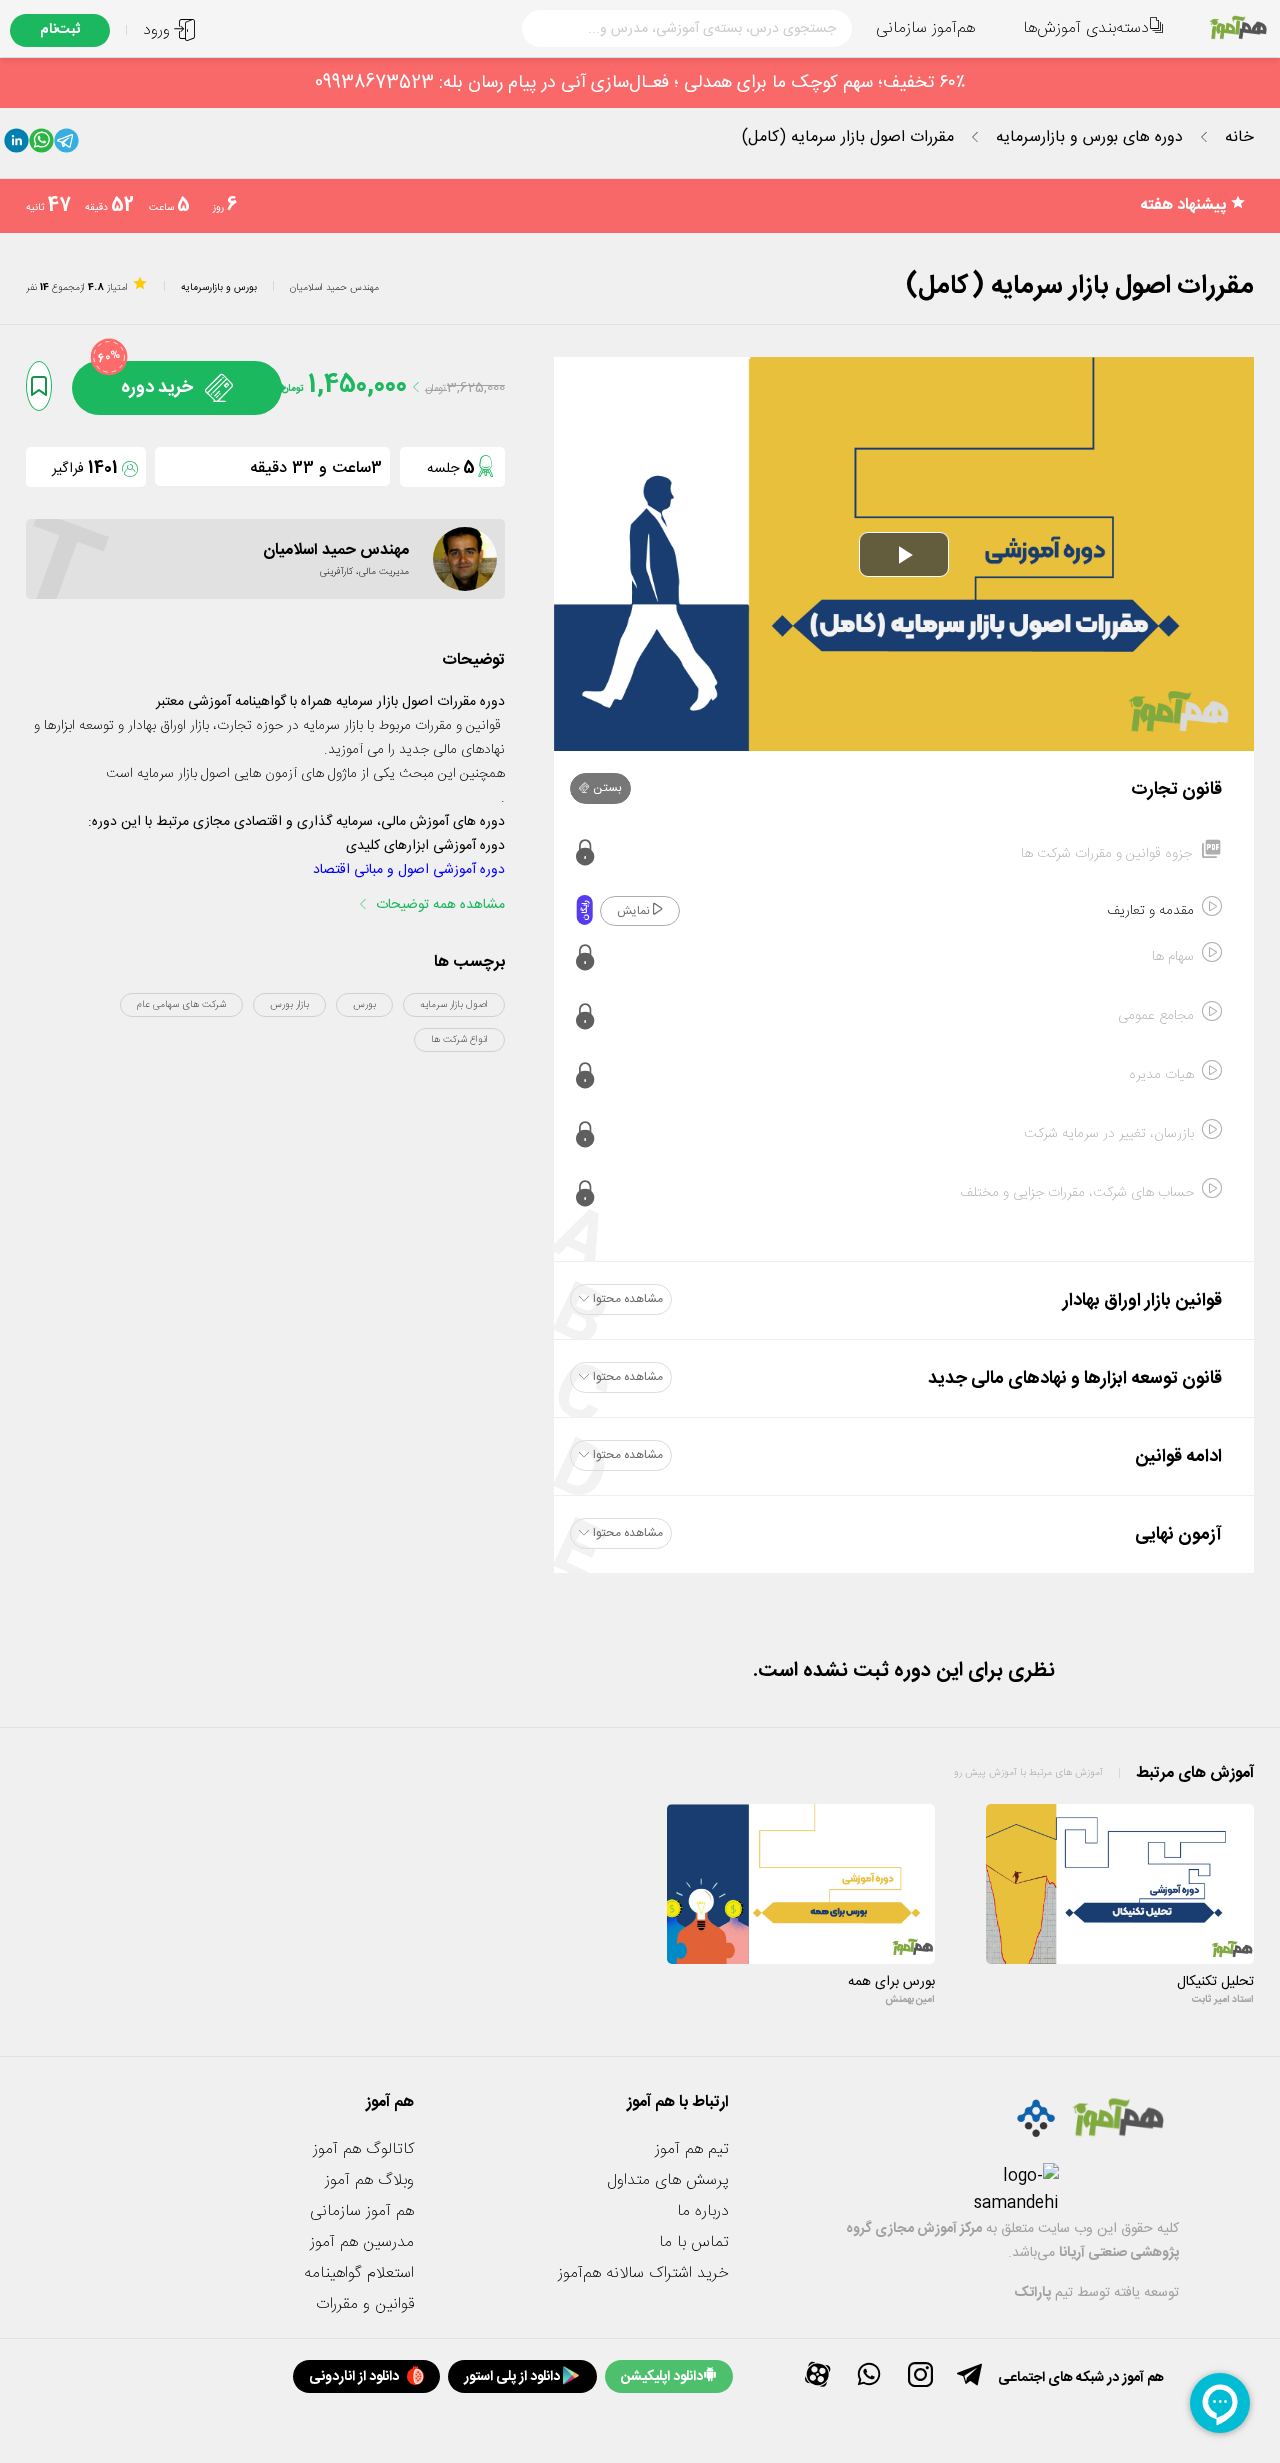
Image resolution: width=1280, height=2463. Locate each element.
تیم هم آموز (692, 2149)
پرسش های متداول (668, 2180)
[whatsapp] (41, 145)
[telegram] (66, 145)
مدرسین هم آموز (362, 2242)
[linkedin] (16, 145)
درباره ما (703, 2211)
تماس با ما (694, 2242)
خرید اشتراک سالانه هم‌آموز (643, 2273)
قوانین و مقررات (365, 2304)
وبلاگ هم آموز (369, 2180)
